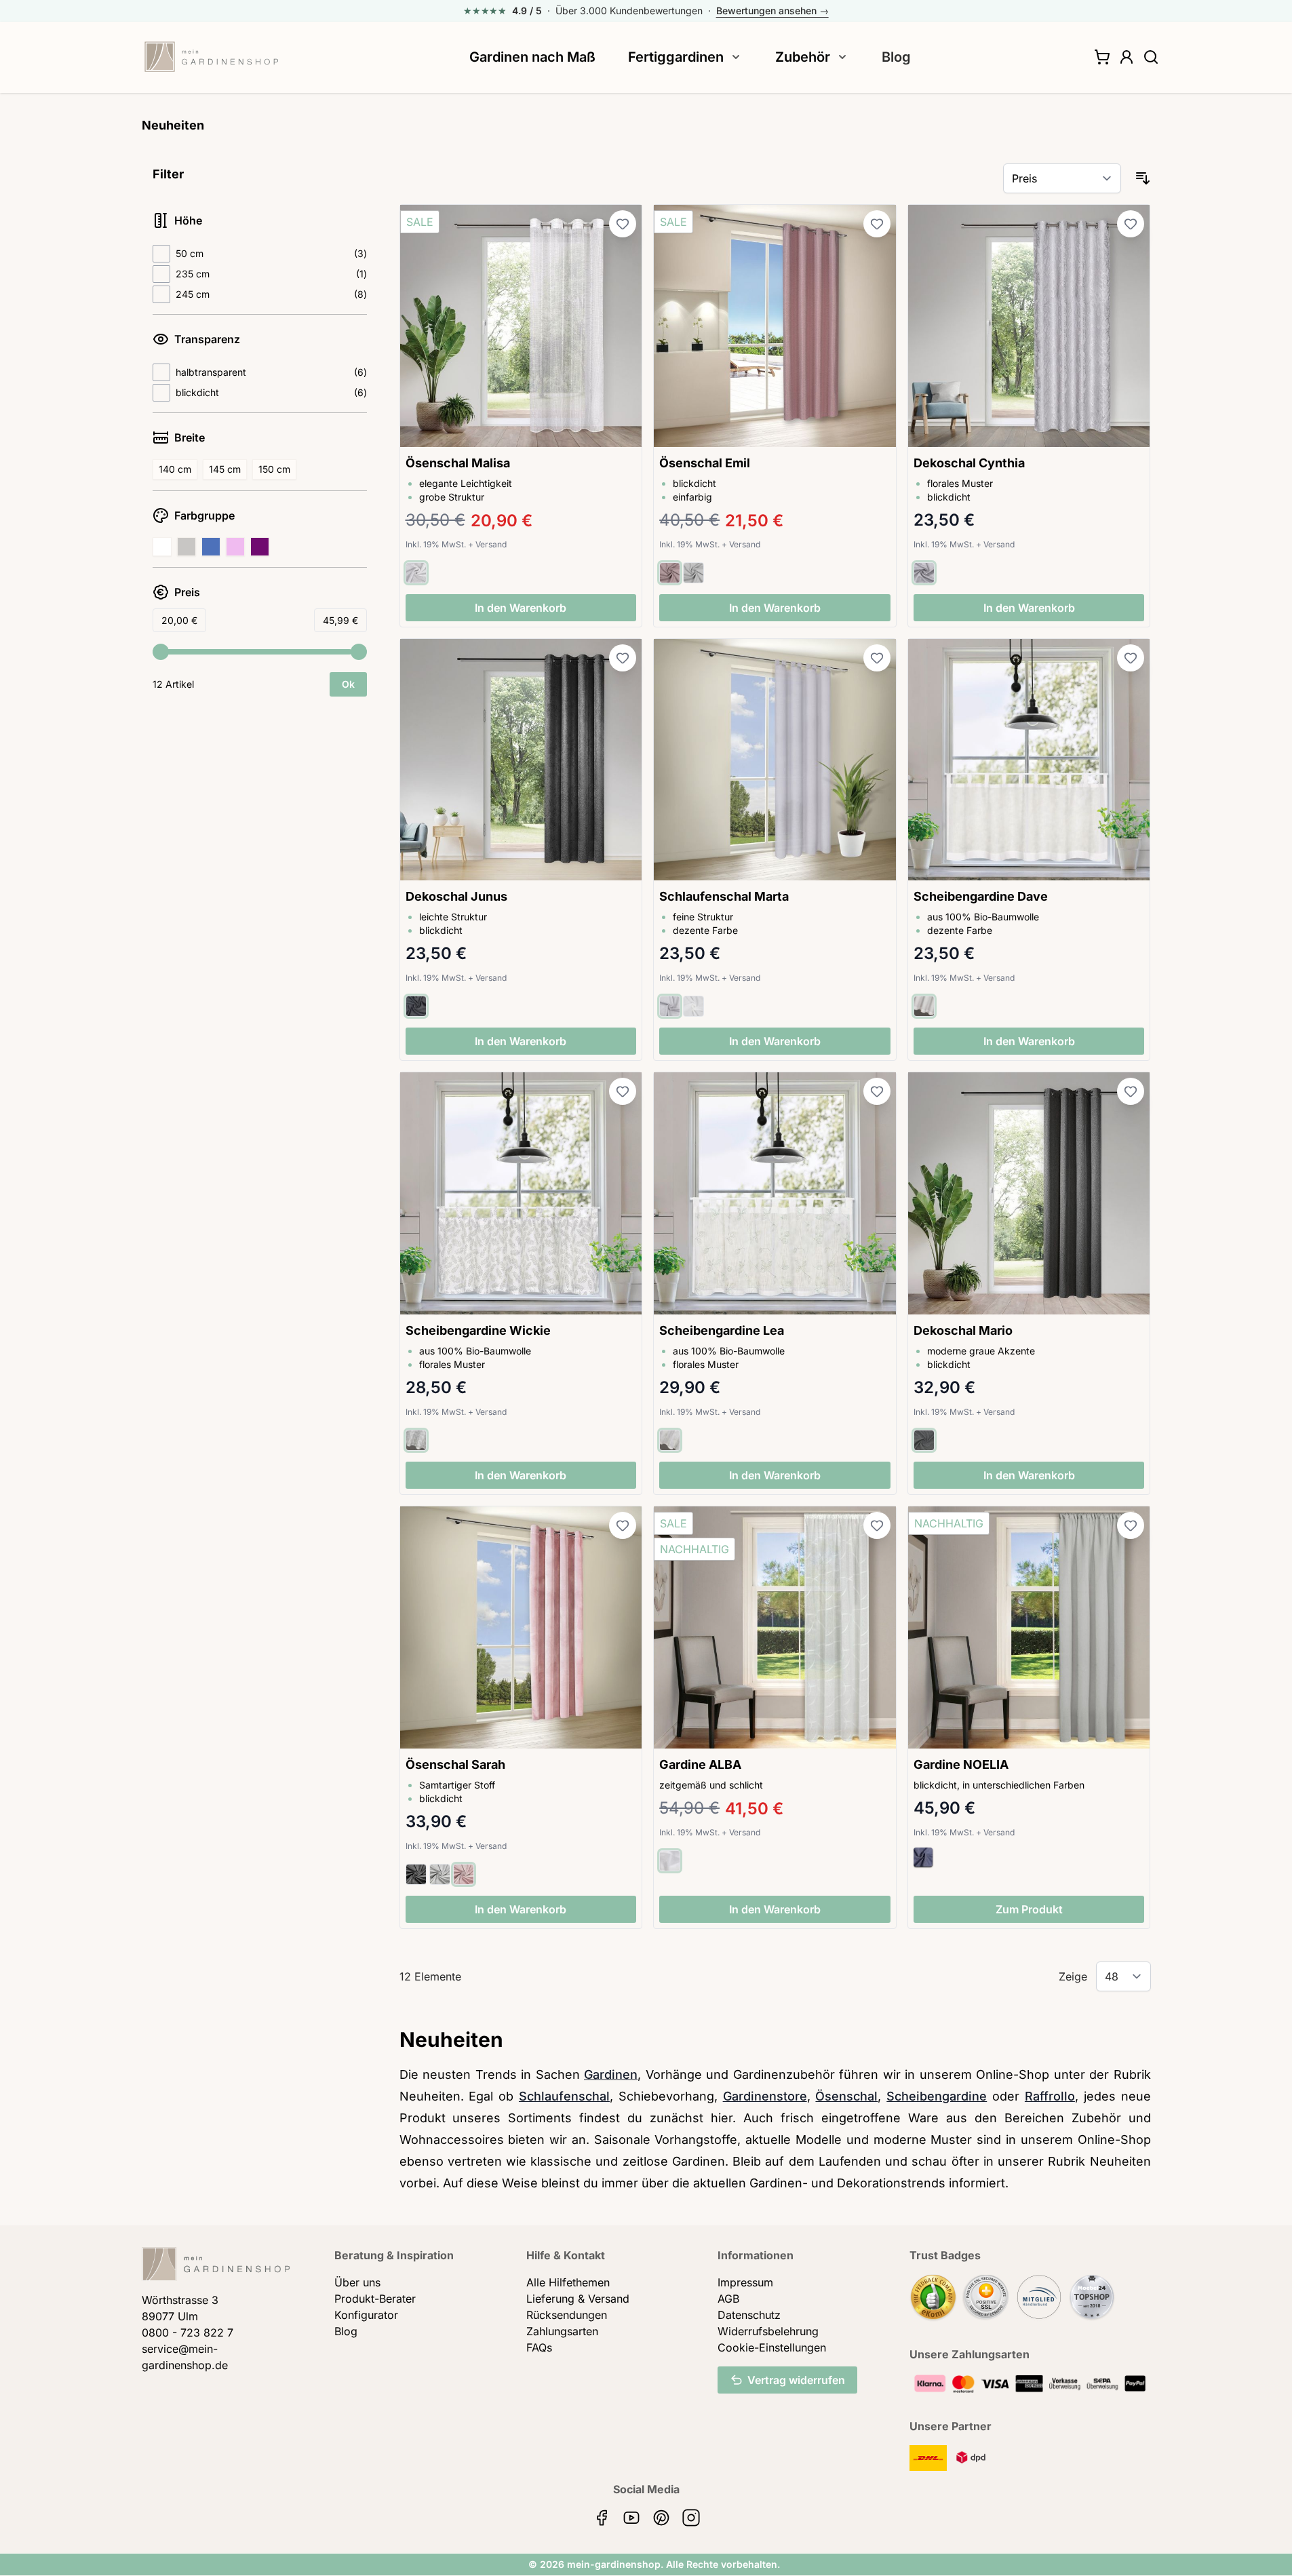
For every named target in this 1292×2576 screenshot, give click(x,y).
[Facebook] (602, 2518)
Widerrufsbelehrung (768, 2331)
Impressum (745, 2282)
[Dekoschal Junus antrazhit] (521, 760)
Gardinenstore (765, 2096)
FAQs (539, 2347)
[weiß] (693, 1006)
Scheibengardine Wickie (478, 1330)
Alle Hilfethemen (568, 2282)
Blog (896, 57)
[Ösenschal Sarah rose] (521, 1627)
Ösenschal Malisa (458, 463)
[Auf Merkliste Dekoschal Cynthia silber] (1131, 224)
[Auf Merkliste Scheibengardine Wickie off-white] (623, 1091)
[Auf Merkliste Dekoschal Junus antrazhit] (623, 658)
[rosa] (464, 1874)
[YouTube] (631, 2518)
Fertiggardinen (676, 57)
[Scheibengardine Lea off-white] (775, 1193)
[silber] (924, 573)
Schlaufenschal (564, 2096)
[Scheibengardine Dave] (1029, 760)
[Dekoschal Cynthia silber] (1029, 326)
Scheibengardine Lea (722, 1330)
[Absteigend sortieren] (1143, 178)
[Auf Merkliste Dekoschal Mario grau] (1131, 1091)
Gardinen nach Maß (532, 57)
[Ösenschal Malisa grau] (521, 326)
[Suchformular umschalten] (1151, 57)
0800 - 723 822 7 (188, 2333)
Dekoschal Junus (456, 896)
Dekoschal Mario (963, 1330)
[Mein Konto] (1127, 57)
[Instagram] (691, 2518)
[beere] (670, 573)
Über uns (357, 2282)
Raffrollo (1050, 2096)
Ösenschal (846, 2096)
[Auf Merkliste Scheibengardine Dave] (1131, 658)
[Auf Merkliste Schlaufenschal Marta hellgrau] (877, 658)
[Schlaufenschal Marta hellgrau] (775, 760)
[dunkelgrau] (416, 1874)
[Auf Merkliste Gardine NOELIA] (1131, 1525)
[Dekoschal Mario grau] (1029, 1193)
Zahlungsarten (562, 2331)
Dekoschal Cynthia (969, 463)
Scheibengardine (937, 2096)
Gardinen (611, 2074)
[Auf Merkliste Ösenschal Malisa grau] (623, 224)
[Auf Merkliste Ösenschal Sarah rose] (623, 1525)
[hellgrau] (416, 573)
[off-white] (416, 1440)
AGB (728, 2299)
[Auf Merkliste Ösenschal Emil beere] (877, 224)
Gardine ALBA (700, 1764)
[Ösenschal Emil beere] (775, 326)
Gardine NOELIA (961, 1764)
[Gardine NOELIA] (1029, 1627)
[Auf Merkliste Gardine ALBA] (877, 1525)
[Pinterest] (661, 2518)
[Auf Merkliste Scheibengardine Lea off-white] (877, 1091)
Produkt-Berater (375, 2299)
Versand (491, 544)
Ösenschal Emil (705, 463)
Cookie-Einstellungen (772, 2347)
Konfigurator (366, 2315)
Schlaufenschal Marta (724, 896)
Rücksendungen (567, 2315)
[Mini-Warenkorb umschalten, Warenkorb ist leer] (1102, 57)
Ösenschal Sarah (455, 1764)
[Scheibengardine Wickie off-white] (521, 1193)
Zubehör (803, 57)
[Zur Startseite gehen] (212, 57)
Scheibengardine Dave (981, 896)
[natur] (924, 1006)
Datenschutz (749, 2315)
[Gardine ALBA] (775, 1627)
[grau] (693, 573)
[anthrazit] (416, 1006)
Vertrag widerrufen (796, 2380)
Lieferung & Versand (578, 2299)
